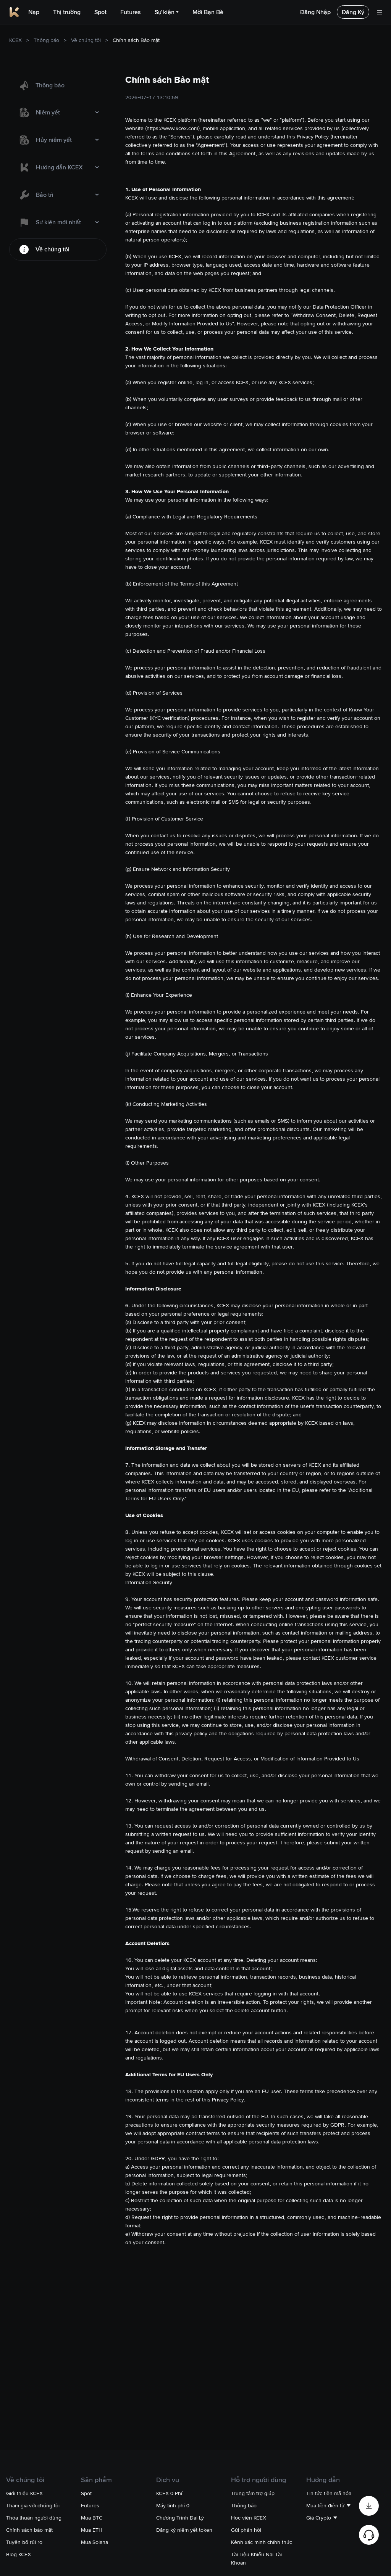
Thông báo (46, 40)
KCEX (15, 40)
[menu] (58, 167)
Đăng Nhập (315, 12)
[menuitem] (58, 85)
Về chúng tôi (86, 40)
